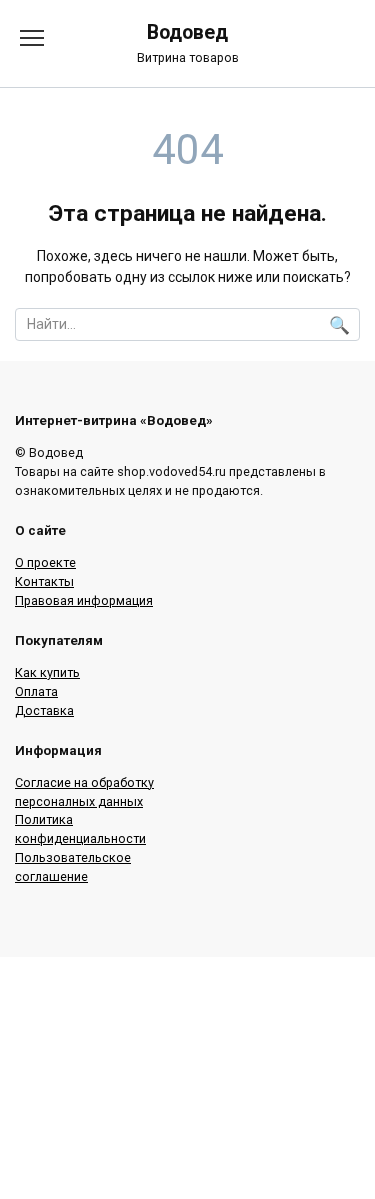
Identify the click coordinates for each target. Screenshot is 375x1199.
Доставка (44, 710)
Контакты (44, 581)
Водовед (187, 32)
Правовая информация (84, 600)
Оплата (36, 691)
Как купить (47, 672)
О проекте (45, 562)
